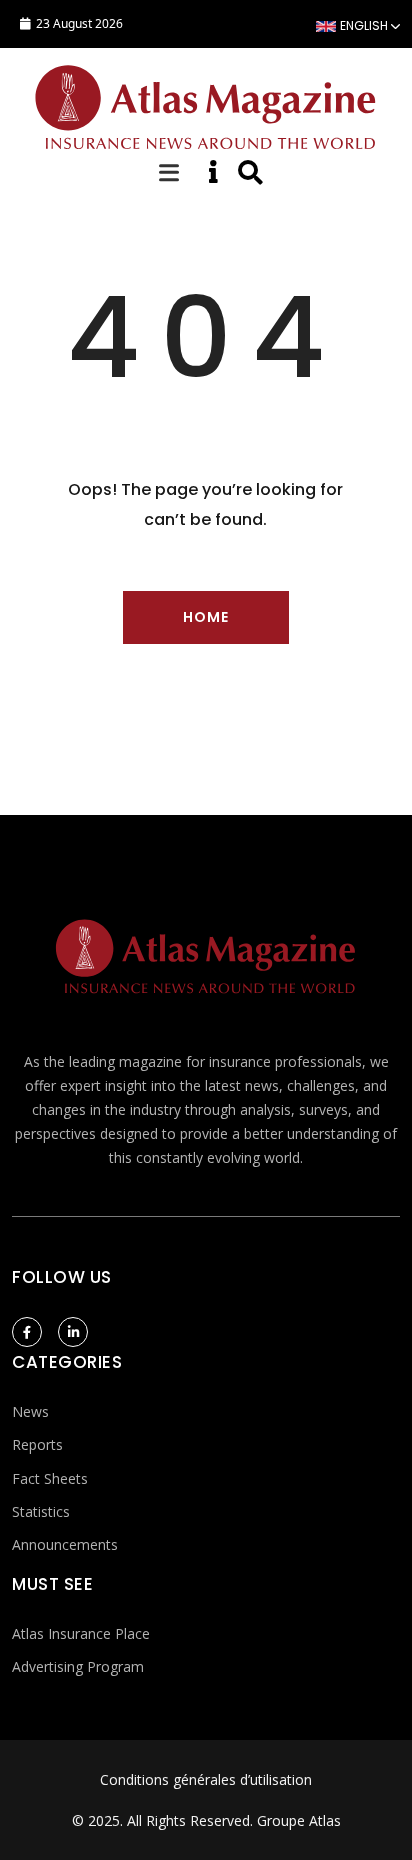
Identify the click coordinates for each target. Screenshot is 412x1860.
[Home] (206, 104)
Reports (37, 1444)
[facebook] (27, 1332)
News (30, 1411)
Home (206, 617)
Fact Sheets (50, 1478)
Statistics (41, 1511)
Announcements (65, 1544)
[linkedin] (73, 1332)
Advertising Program (78, 1666)
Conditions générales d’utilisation (206, 1779)
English (364, 25)
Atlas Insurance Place (81, 1633)
